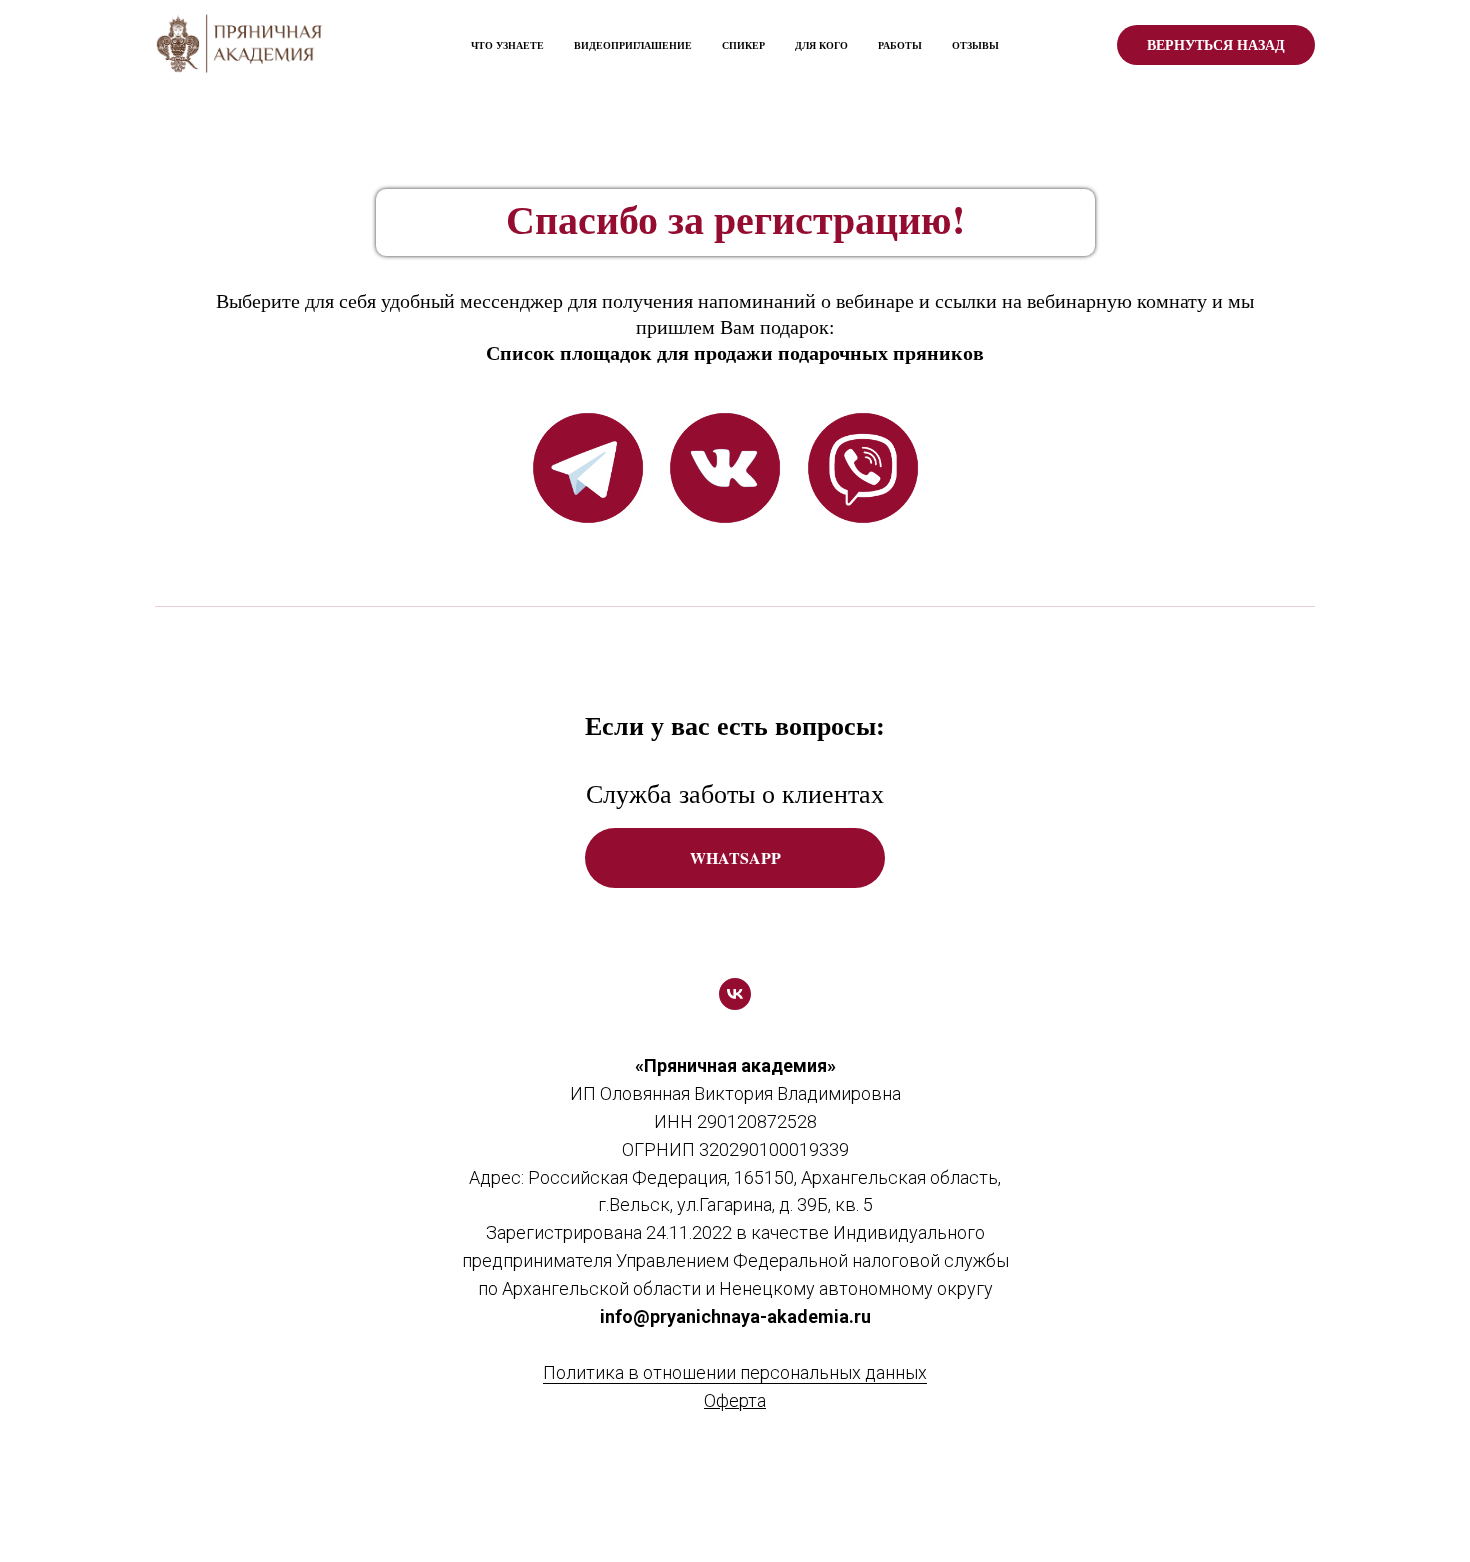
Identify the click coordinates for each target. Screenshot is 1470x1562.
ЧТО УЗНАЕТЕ (507, 45)
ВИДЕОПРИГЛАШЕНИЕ (633, 45)
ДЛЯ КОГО (821, 45)
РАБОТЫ (900, 45)
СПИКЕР (743, 45)
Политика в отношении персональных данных (735, 1372)
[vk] (735, 994)
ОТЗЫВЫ (975, 45)
